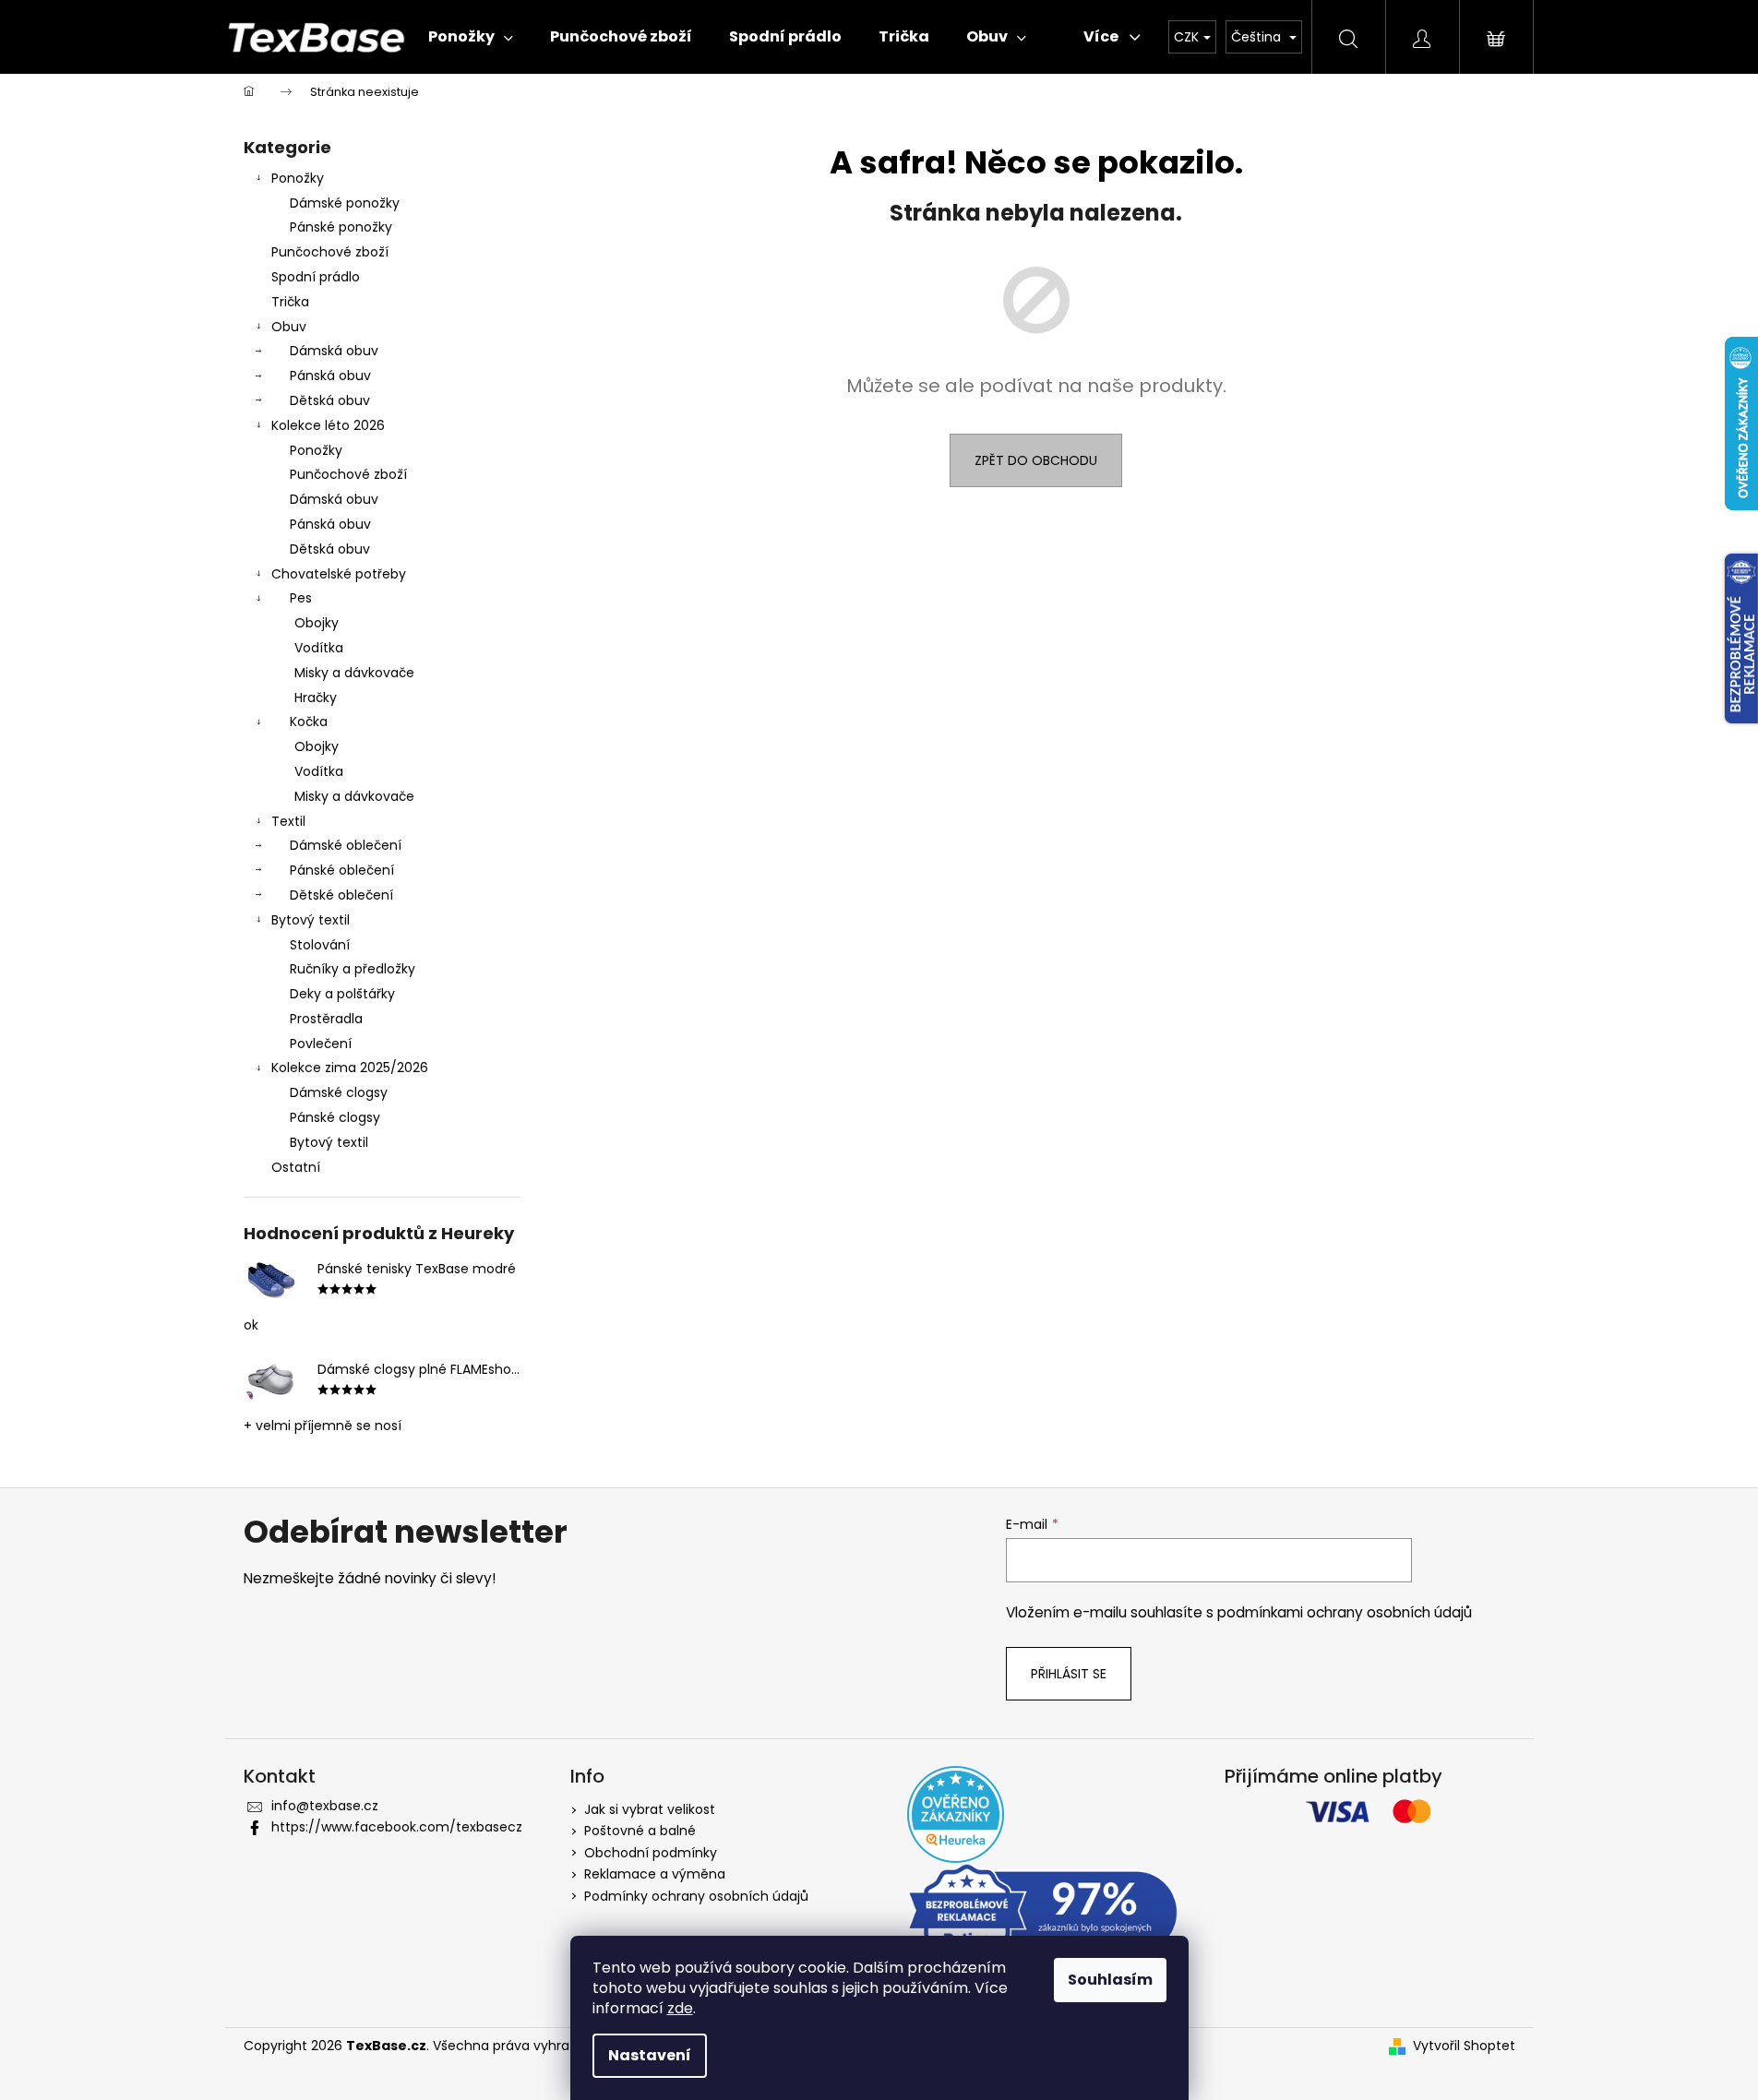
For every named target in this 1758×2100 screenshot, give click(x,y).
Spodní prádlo (316, 277)
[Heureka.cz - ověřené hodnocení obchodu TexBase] (956, 1814)
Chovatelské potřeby (339, 574)
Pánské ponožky (341, 227)
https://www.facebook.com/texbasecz (397, 1827)
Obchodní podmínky (651, 1853)
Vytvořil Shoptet (1464, 2046)
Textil (288, 821)
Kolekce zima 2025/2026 (350, 1068)
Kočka (309, 722)
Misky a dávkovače (354, 673)
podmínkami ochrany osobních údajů (1345, 1612)
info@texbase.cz (325, 1806)
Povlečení (321, 1044)
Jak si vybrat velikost (650, 1809)
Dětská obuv (330, 400)
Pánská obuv (330, 376)
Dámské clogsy (339, 1092)
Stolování (320, 945)
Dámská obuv (334, 351)
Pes (301, 598)
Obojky (317, 623)
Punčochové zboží (330, 252)
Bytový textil (311, 920)
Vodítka (319, 648)
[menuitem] (471, 37)
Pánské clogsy (335, 1117)
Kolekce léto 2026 (328, 425)
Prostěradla (326, 1019)
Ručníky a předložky (353, 969)
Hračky (316, 698)
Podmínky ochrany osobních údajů (696, 1896)
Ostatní (296, 1167)
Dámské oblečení (346, 845)
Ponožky (298, 178)
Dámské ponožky (345, 203)
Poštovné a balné (640, 1831)
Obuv (289, 327)
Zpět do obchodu (1036, 460)
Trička (290, 302)
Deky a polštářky (342, 994)
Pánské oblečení (342, 870)
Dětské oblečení (341, 895)
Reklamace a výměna (655, 1874)
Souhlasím (1110, 1980)
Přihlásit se (1069, 1674)
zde (680, 2008)
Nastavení (650, 2055)
